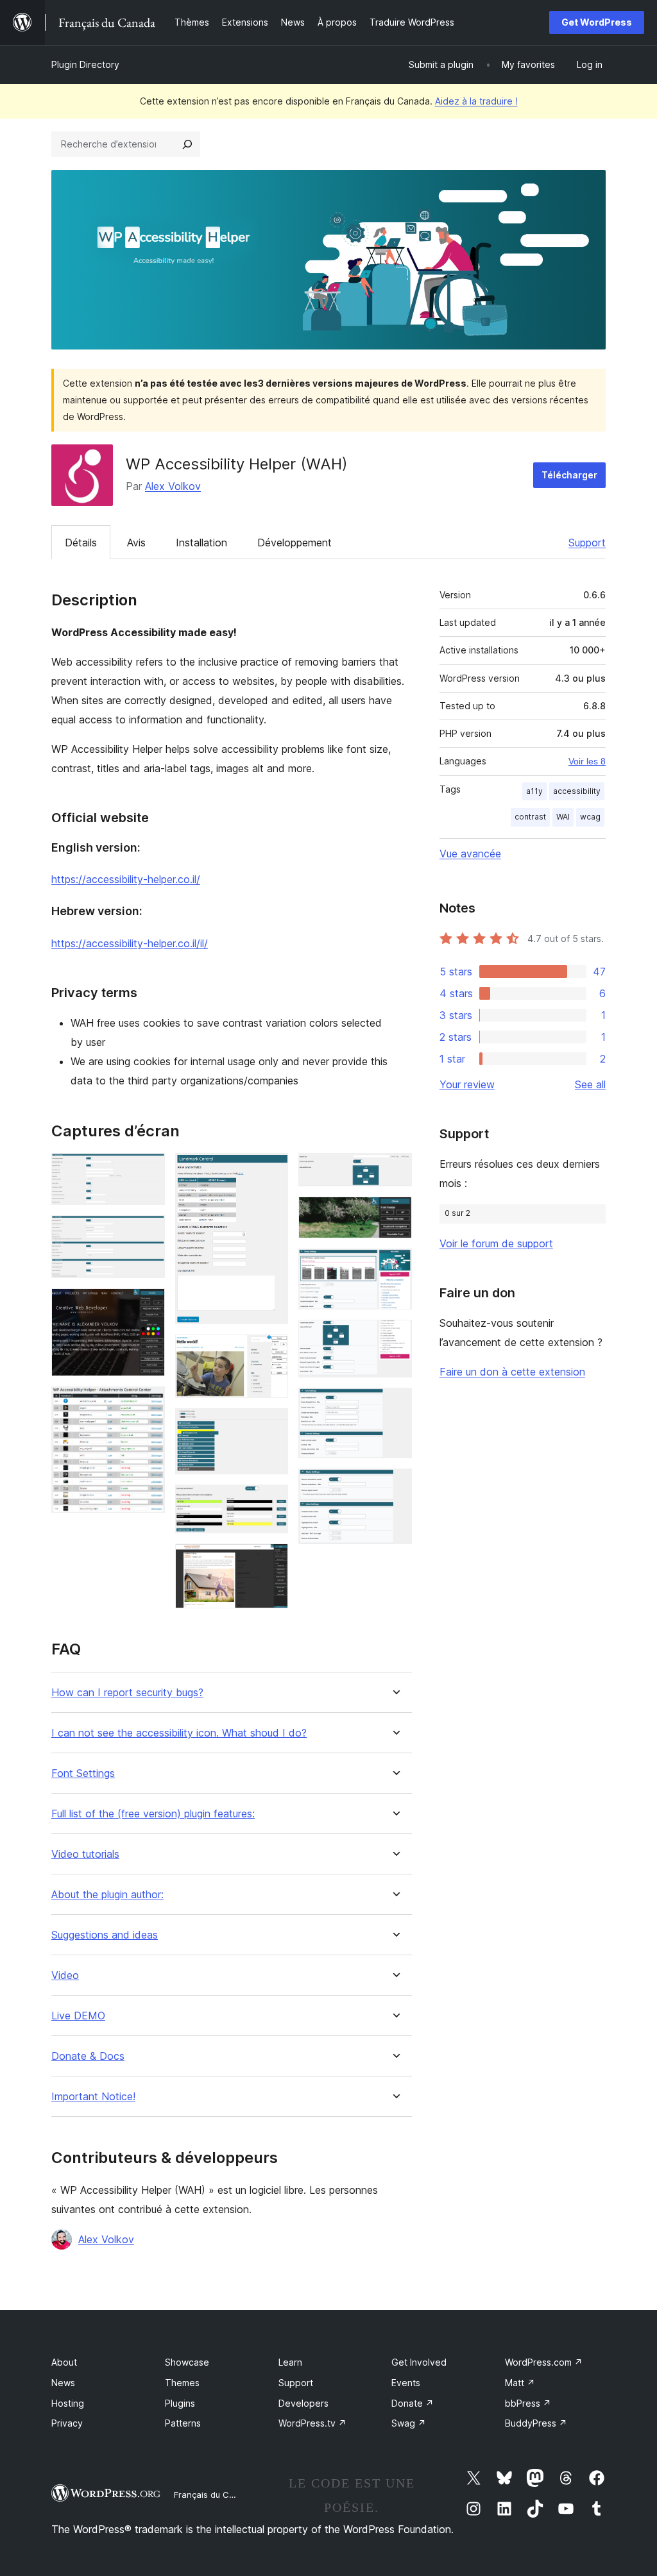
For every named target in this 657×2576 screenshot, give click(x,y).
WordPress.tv (312, 2423)
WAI (563, 817)
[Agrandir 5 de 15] (271, 1170)
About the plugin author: (107, 1895)
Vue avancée (470, 854)
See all (590, 1084)
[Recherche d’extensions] (187, 144)
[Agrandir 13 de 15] (395, 1337)
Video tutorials (85, 1854)
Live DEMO (78, 2016)
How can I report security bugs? (127, 1693)
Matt (520, 2383)
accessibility (577, 791)
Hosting (68, 2403)
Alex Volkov (173, 486)
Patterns (183, 2423)
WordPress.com (544, 2362)
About (64, 2362)
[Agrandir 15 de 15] (395, 1486)
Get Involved (419, 2362)
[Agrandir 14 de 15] (395, 1405)
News (63, 2383)
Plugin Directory (85, 64)
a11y (534, 791)
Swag (409, 2423)
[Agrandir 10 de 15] (395, 1170)
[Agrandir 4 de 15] (148, 1404)
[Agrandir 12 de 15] (395, 1266)
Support (587, 543)
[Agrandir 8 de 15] (271, 1502)
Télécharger (569, 475)
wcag (590, 817)
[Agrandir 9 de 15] (271, 1561)
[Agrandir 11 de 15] (395, 1214)
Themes (182, 2383)
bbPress (528, 2403)
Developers (303, 2403)
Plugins (180, 2403)
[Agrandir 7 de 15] (271, 1426)
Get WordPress (597, 22)
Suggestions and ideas (105, 1935)
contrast (530, 817)
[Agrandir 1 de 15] (148, 1170)
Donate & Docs (88, 2056)
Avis (136, 543)
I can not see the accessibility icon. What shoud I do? (179, 1733)
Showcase (187, 2362)
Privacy (67, 2423)
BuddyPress (536, 2423)
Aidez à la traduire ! (476, 101)
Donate (413, 2403)
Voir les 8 (587, 761)
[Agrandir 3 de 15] (148, 1306)
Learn (290, 2362)
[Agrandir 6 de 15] (271, 1352)
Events (406, 2383)
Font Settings (83, 1773)
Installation (201, 543)
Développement (294, 543)
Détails (81, 543)
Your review (467, 1084)
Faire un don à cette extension (512, 1372)
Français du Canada (214, 2495)
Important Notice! (93, 2097)
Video (65, 1975)
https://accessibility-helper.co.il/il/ (130, 943)
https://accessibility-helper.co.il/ (126, 879)
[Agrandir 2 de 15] (148, 1233)
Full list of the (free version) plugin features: (153, 1814)
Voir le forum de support (496, 1243)
